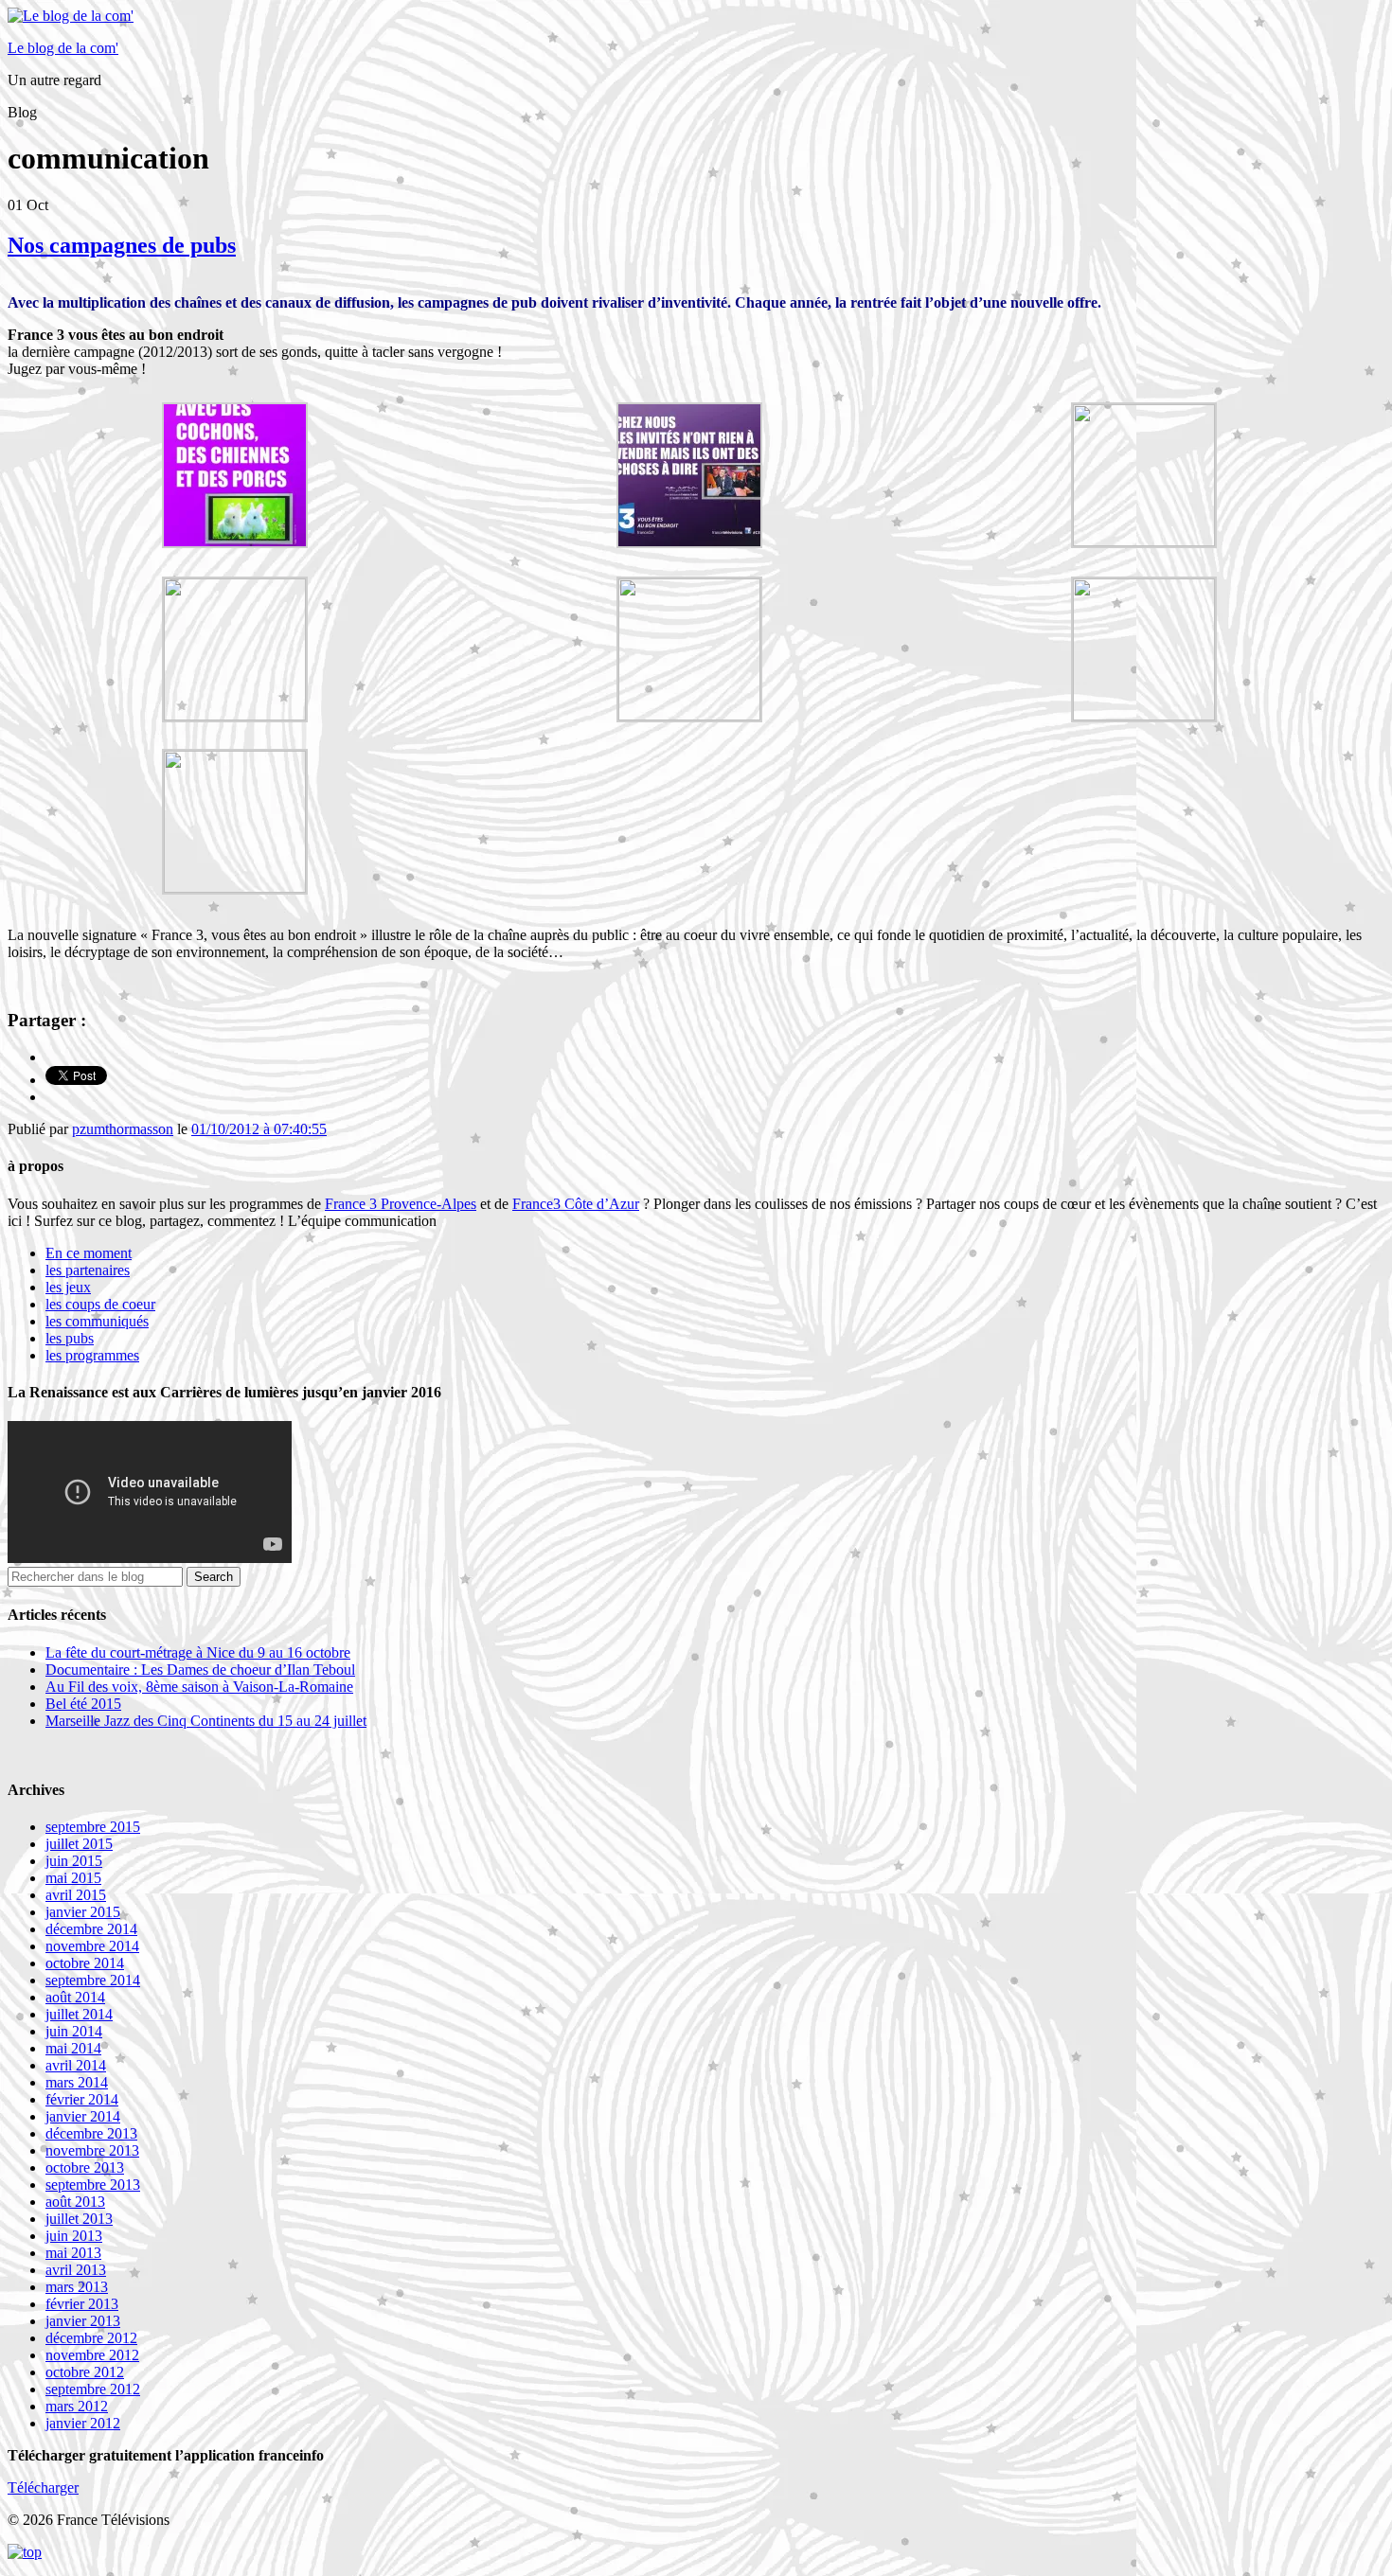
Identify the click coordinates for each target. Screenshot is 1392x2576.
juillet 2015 (79, 1844)
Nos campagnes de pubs (122, 245)
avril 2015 (76, 1895)
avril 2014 (76, 2065)
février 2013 (82, 2304)
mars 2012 (77, 2406)
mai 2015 (73, 1878)
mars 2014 (77, 2082)
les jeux (68, 1287)
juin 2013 (74, 2236)
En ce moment (89, 1253)
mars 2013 (77, 2287)
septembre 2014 (93, 1980)
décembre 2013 (91, 2133)
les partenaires (88, 1270)
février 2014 (82, 2099)
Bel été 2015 (83, 1704)
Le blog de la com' (63, 48)
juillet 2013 (79, 2219)
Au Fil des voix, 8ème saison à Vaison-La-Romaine (199, 1687)
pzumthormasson (123, 1129)
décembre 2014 (91, 1929)
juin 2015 (74, 1861)
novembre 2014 (92, 1946)
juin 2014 (74, 2031)
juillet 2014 (79, 2014)
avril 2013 (76, 2270)
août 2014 (75, 1997)
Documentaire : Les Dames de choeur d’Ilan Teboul (200, 1670)
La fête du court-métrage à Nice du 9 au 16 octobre (198, 1652)
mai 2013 (73, 2253)
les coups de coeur (100, 1304)
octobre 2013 (85, 2167)
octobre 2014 (85, 1963)
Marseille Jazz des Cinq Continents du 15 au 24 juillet (206, 1721)
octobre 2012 (85, 2372)
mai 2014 (73, 2048)
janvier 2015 (83, 1912)
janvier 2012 (83, 2423)
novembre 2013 (92, 2150)
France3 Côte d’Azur (576, 1204)
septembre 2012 (93, 2389)
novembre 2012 (92, 2355)
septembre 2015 (93, 1827)
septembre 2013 (93, 2185)
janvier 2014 (83, 2116)
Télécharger (43, 2487)
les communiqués (97, 1321)
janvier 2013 (83, 2321)
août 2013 (75, 2202)
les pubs (70, 1338)
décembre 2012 (91, 2338)
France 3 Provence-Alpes (401, 1204)
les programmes (92, 1355)
